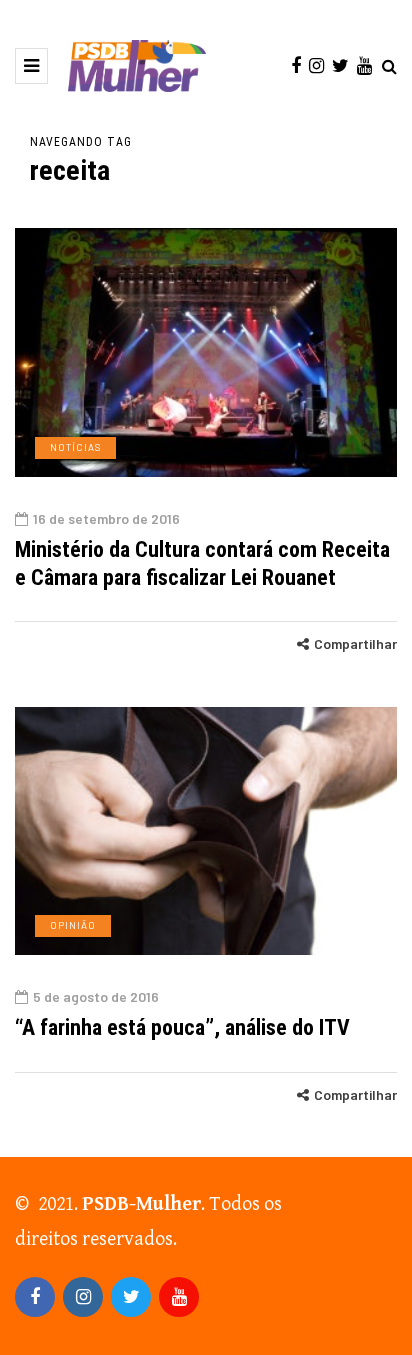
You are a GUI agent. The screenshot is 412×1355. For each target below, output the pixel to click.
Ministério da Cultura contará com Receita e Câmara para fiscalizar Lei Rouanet (202, 563)
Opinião (73, 925)
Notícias (75, 447)
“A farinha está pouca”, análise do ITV (182, 1027)
